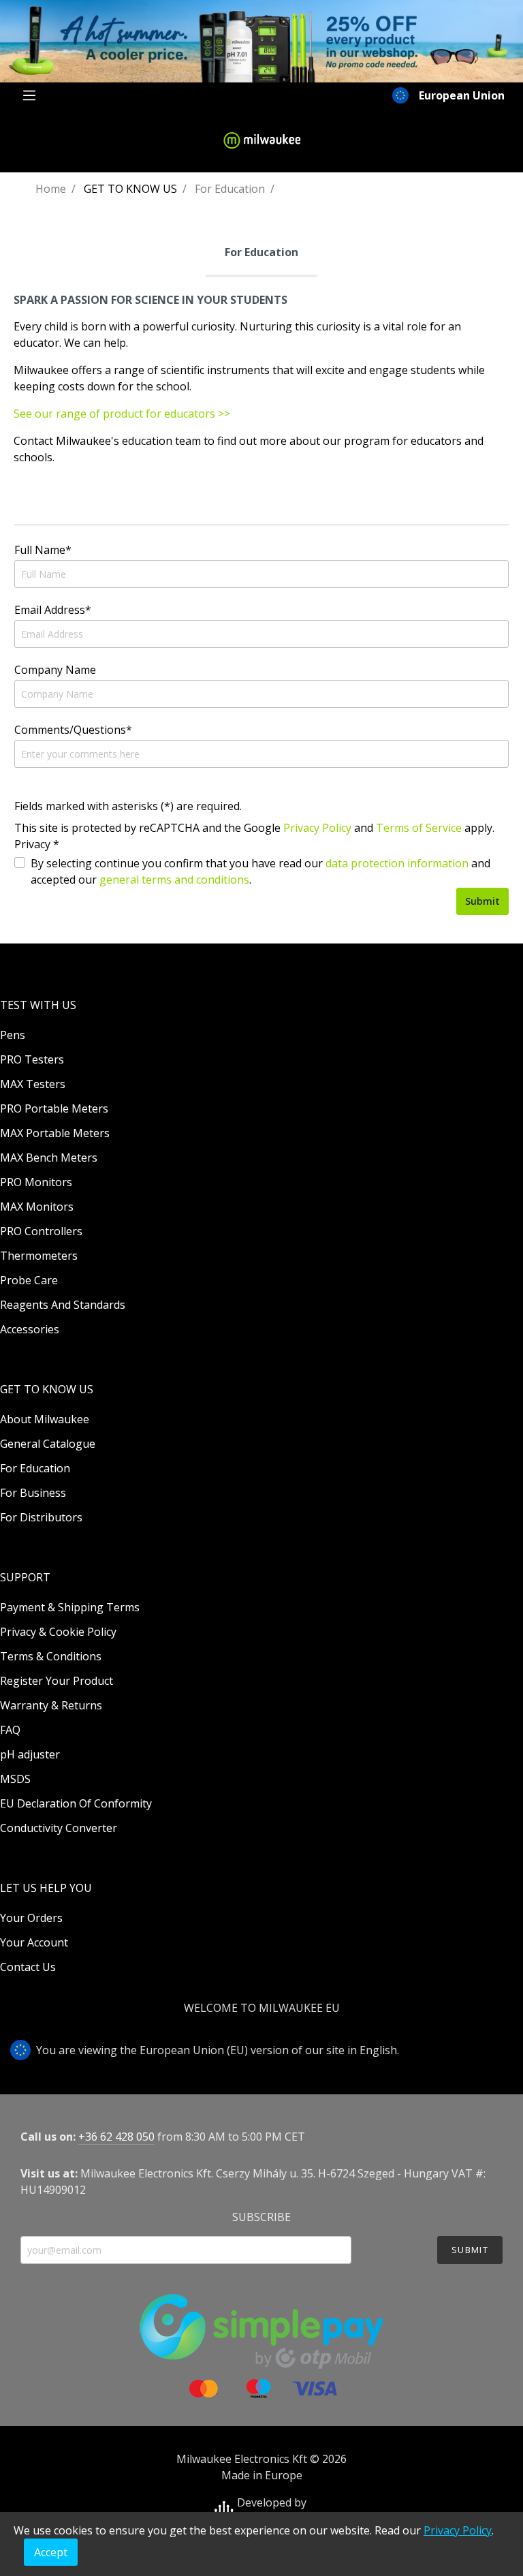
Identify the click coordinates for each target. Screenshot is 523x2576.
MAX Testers (33, 1084)
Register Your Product (57, 1681)
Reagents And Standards (63, 1305)
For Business (33, 1493)
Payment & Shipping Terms (70, 1607)
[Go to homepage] (261, 140)
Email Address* (53, 610)
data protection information (397, 863)
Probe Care (29, 1280)
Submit (482, 901)
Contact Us (28, 1967)
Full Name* (43, 550)
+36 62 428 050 (116, 2137)
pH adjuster (30, 1754)
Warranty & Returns (51, 1705)
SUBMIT (470, 2250)
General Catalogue (48, 1444)
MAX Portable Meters (55, 1133)
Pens (13, 1035)
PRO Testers (32, 1059)
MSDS (15, 1779)
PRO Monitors (36, 1182)
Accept (51, 2552)
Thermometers (39, 1256)
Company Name (55, 670)
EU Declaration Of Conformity (76, 1803)
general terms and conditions (174, 880)
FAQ (10, 1730)
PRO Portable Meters (54, 1108)
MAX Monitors (37, 1207)
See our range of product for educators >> (122, 414)
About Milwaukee (45, 1419)
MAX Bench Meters (49, 1158)
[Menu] (29, 95)
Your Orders (31, 1918)
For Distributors (41, 1517)
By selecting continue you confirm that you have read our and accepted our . (260, 871)
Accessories (30, 1329)
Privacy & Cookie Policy (58, 1632)
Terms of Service (419, 828)
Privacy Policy (317, 828)
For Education (35, 1468)
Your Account (34, 1942)
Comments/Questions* (73, 730)
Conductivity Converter (59, 1828)
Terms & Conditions (51, 1656)
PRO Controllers (41, 1231)
